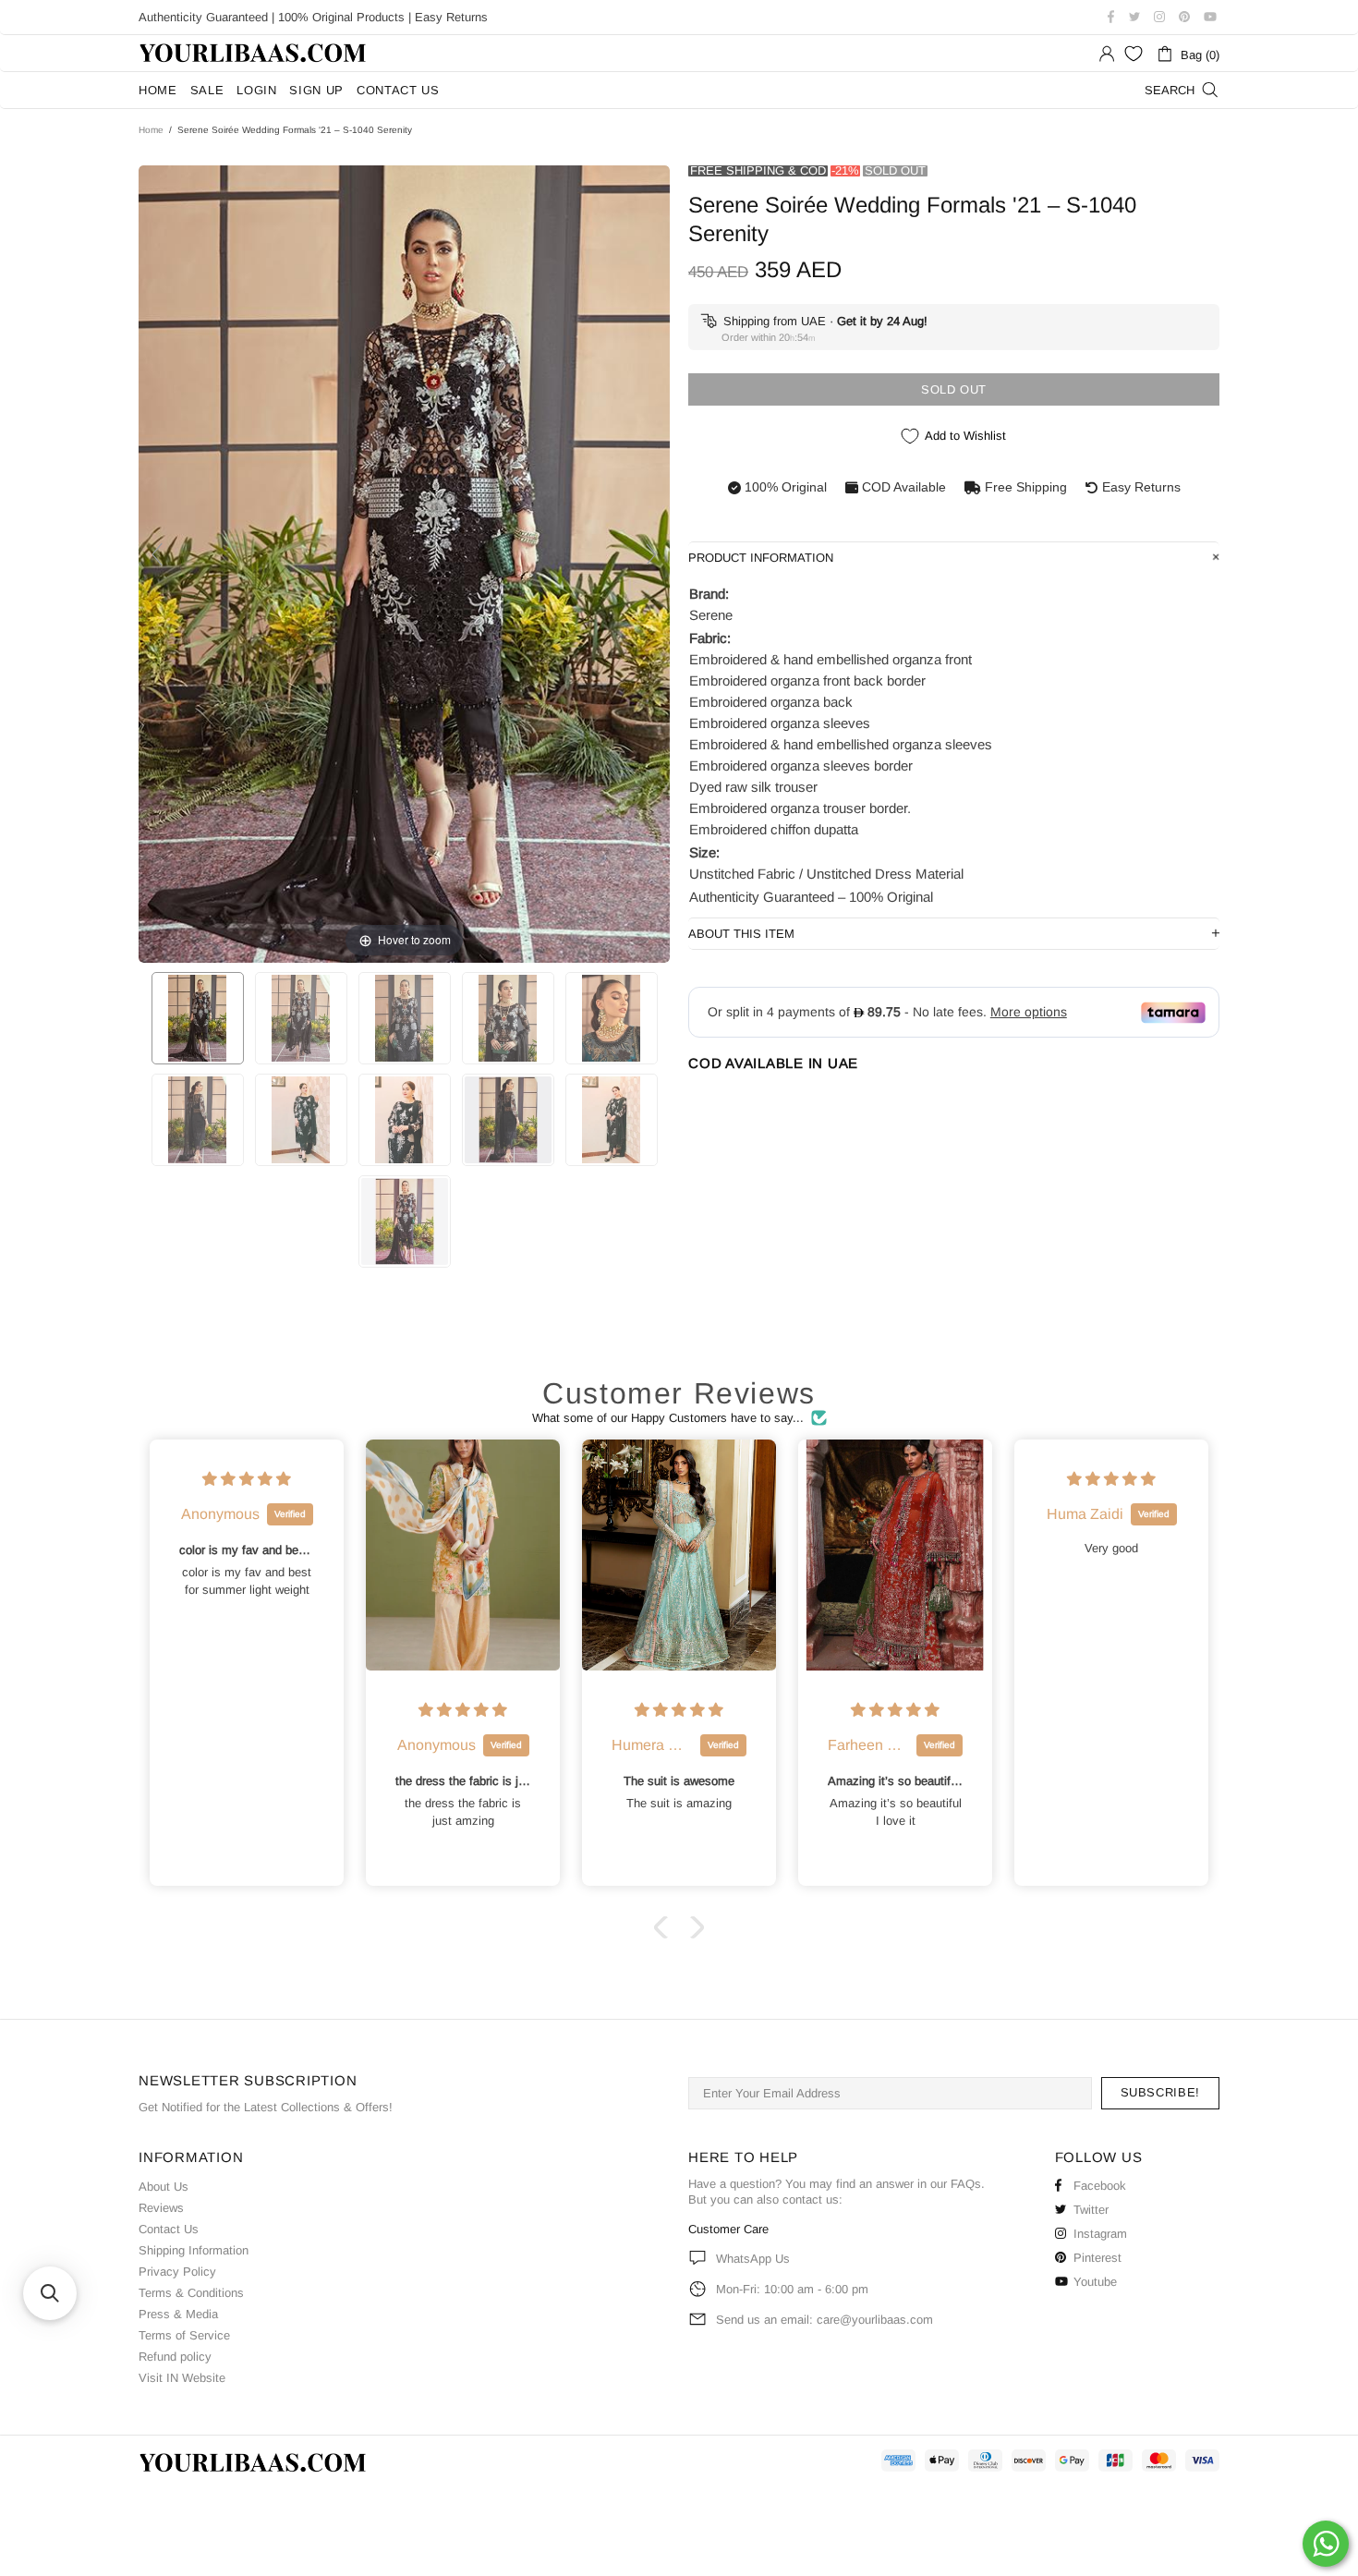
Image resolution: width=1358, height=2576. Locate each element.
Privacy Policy (177, 2272)
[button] (665, 1927)
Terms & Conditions (191, 2293)
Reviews (161, 2208)
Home (151, 130)
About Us (164, 2187)
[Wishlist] (1134, 54)
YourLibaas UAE (254, 53)
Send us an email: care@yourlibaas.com (824, 2320)
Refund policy (175, 2357)
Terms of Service (184, 2335)
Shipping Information (194, 2250)
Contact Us (169, 2229)
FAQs (966, 2184)
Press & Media (178, 2314)
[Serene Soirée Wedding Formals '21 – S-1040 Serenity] (198, 1018)
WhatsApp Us (753, 2259)
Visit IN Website (182, 2378)
